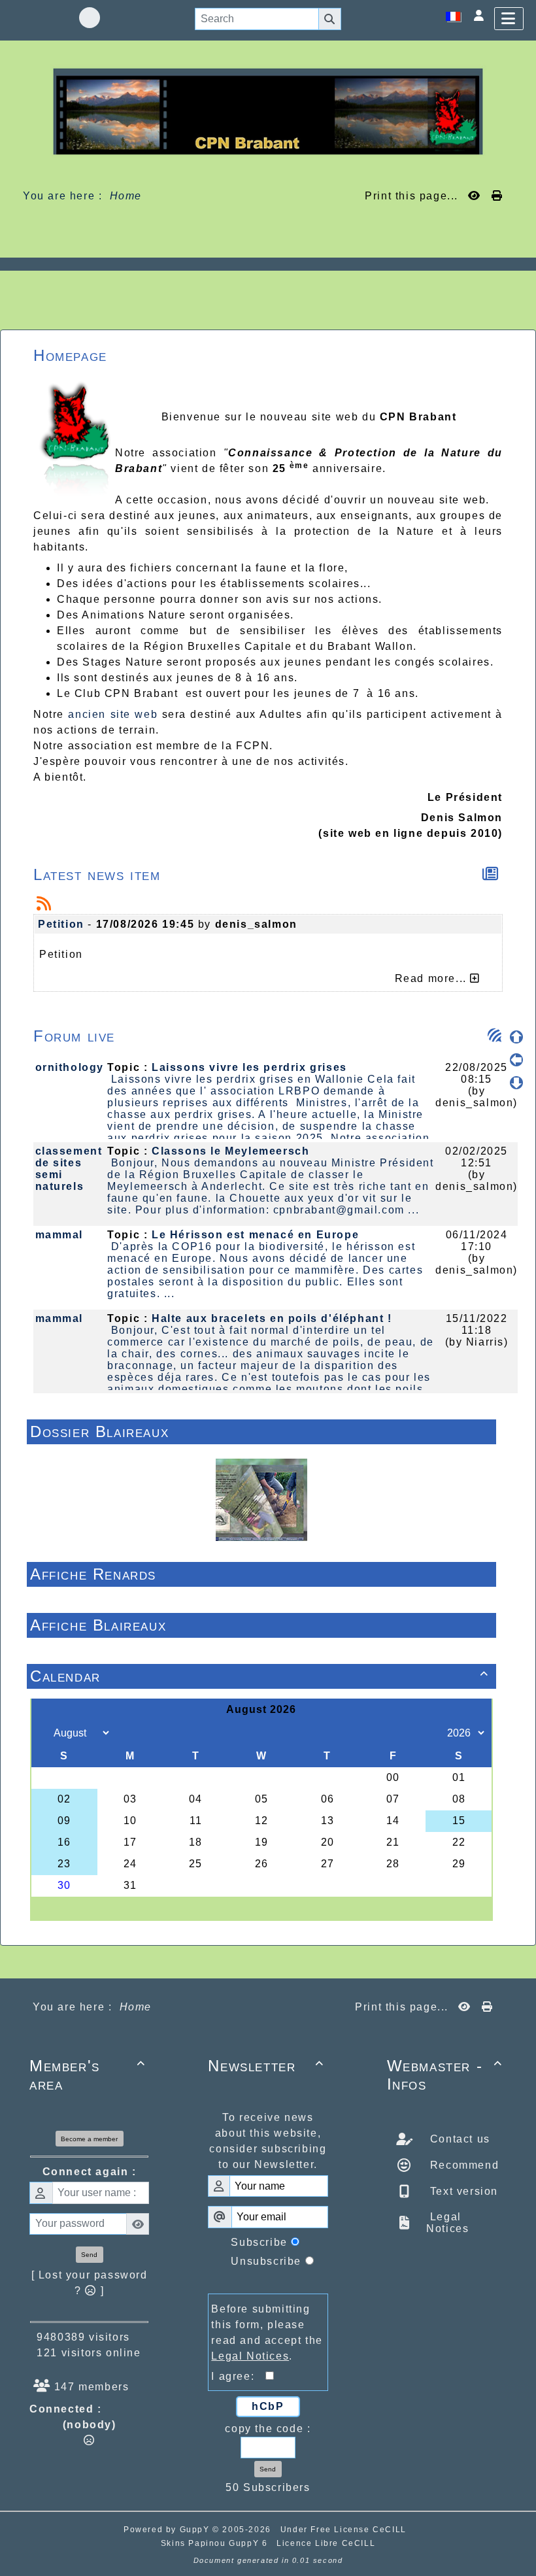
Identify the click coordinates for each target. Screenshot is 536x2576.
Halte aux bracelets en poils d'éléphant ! (272, 1318)
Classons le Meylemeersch (230, 1151)
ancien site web (113, 714)
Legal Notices (447, 2223)
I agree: (238, 2376)
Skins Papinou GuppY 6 (217, 2543)
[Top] (516, 1037)
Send (89, 2255)
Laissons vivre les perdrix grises (249, 1067)
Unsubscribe (266, 2261)
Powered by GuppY (168, 2530)
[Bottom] (516, 1083)
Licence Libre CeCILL (326, 2543)
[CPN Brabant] (268, 111)
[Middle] (516, 1060)
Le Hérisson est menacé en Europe (255, 1235)
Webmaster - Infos (445, 2075)
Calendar (260, 1676)
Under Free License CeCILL (345, 2530)
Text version (462, 2191)
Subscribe (259, 2242)
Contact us (458, 2139)
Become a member (89, 2139)
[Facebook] (90, 18)
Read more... (433, 978)
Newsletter (266, 2066)
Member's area (87, 2075)
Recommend (462, 2165)
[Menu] (509, 19)
